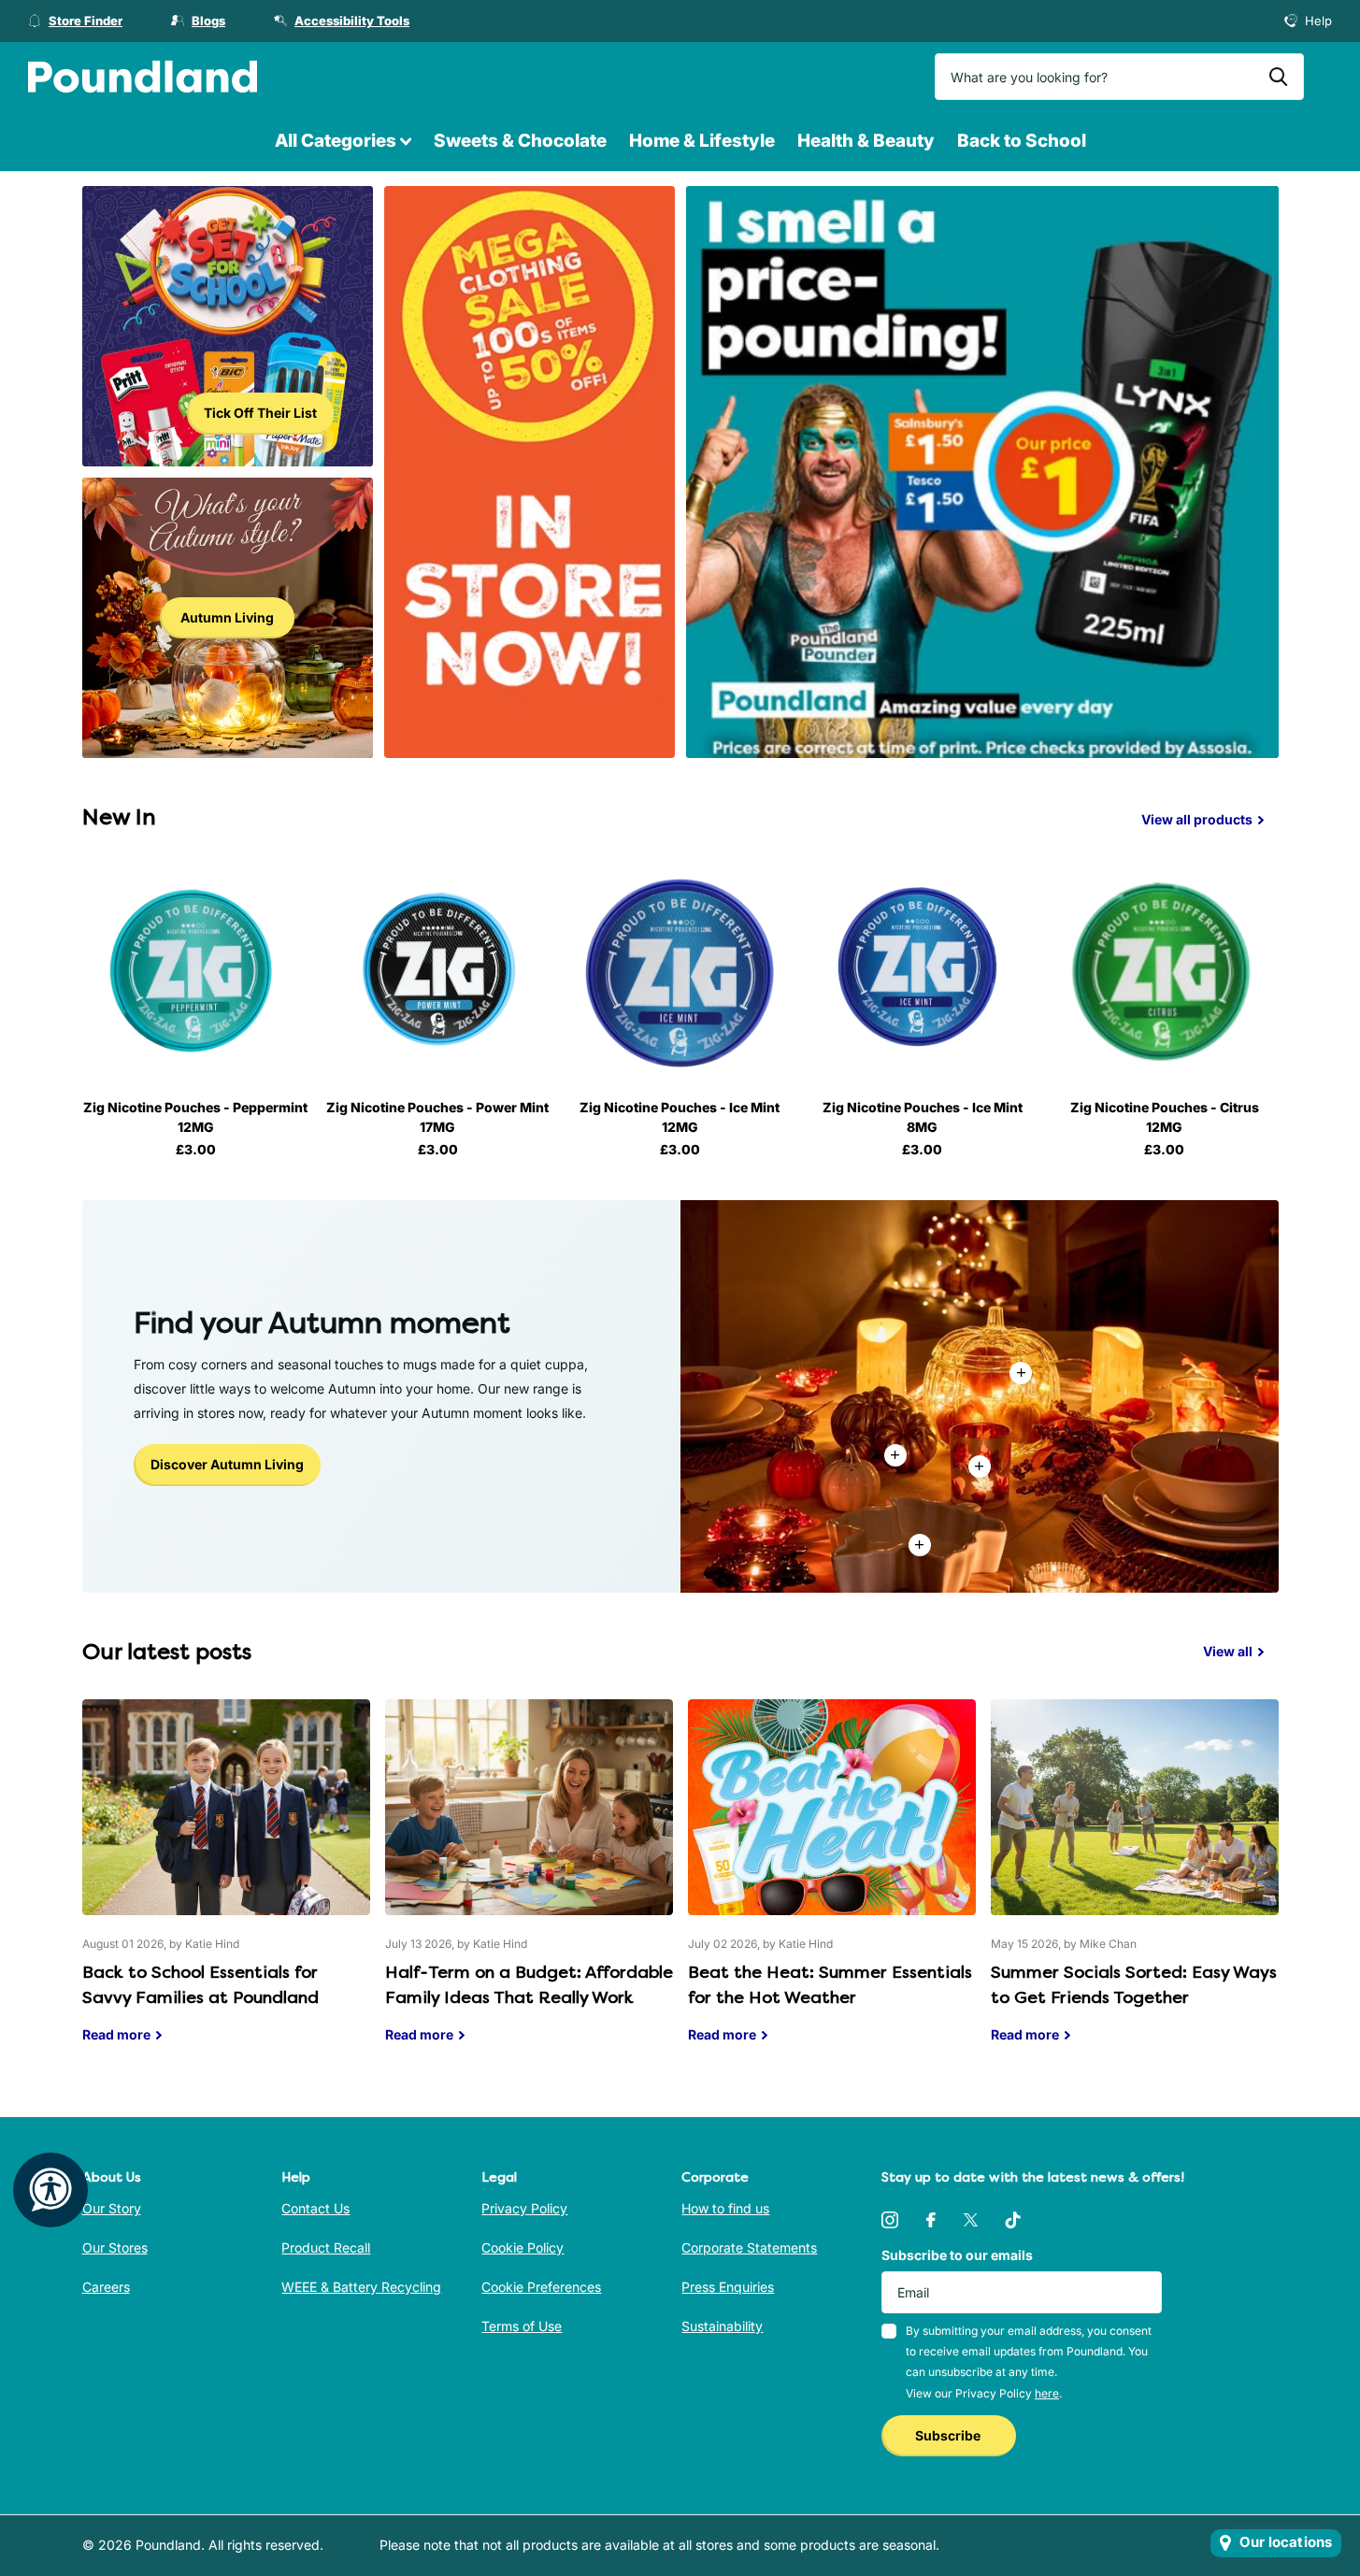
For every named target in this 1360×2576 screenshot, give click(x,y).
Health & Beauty (866, 141)
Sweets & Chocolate (520, 141)
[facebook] (931, 2220)
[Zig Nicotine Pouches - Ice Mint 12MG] (680, 972)
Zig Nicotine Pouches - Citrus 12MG (1165, 1117)
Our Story (112, 2208)
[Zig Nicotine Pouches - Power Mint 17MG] (438, 972)
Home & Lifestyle (702, 141)
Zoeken (1278, 77)
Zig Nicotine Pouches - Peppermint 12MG (195, 1117)
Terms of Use (522, 2326)
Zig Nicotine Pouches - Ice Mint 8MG (923, 1117)
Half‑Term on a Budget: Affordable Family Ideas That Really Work (529, 1885)
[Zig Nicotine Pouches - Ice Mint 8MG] (922, 972)
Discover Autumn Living (227, 1464)
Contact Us (315, 2208)
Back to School (1022, 141)
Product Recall (326, 2247)
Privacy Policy (524, 2208)
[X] (971, 2220)
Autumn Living (227, 617)
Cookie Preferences (541, 2287)
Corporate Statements (749, 2247)
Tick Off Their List (260, 413)
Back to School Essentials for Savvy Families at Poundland (226, 1885)
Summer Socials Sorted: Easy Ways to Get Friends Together (1135, 1885)
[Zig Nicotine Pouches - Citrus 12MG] (1164, 972)
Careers (106, 2287)
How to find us (725, 2208)
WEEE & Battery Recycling (361, 2287)
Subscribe (949, 2435)
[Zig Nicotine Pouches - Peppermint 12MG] (196, 972)
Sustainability (722, 2326)
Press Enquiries (728, 2287)
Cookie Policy (523, 2247)
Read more (980, 1467)
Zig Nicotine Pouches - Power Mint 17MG (437, 1117)
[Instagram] (890, 2220)
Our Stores (115, 2247)
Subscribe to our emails (957, 2255)
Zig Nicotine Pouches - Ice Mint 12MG (680, 1117)
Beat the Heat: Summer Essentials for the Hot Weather (832, 1885)
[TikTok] (1013, 2220)
